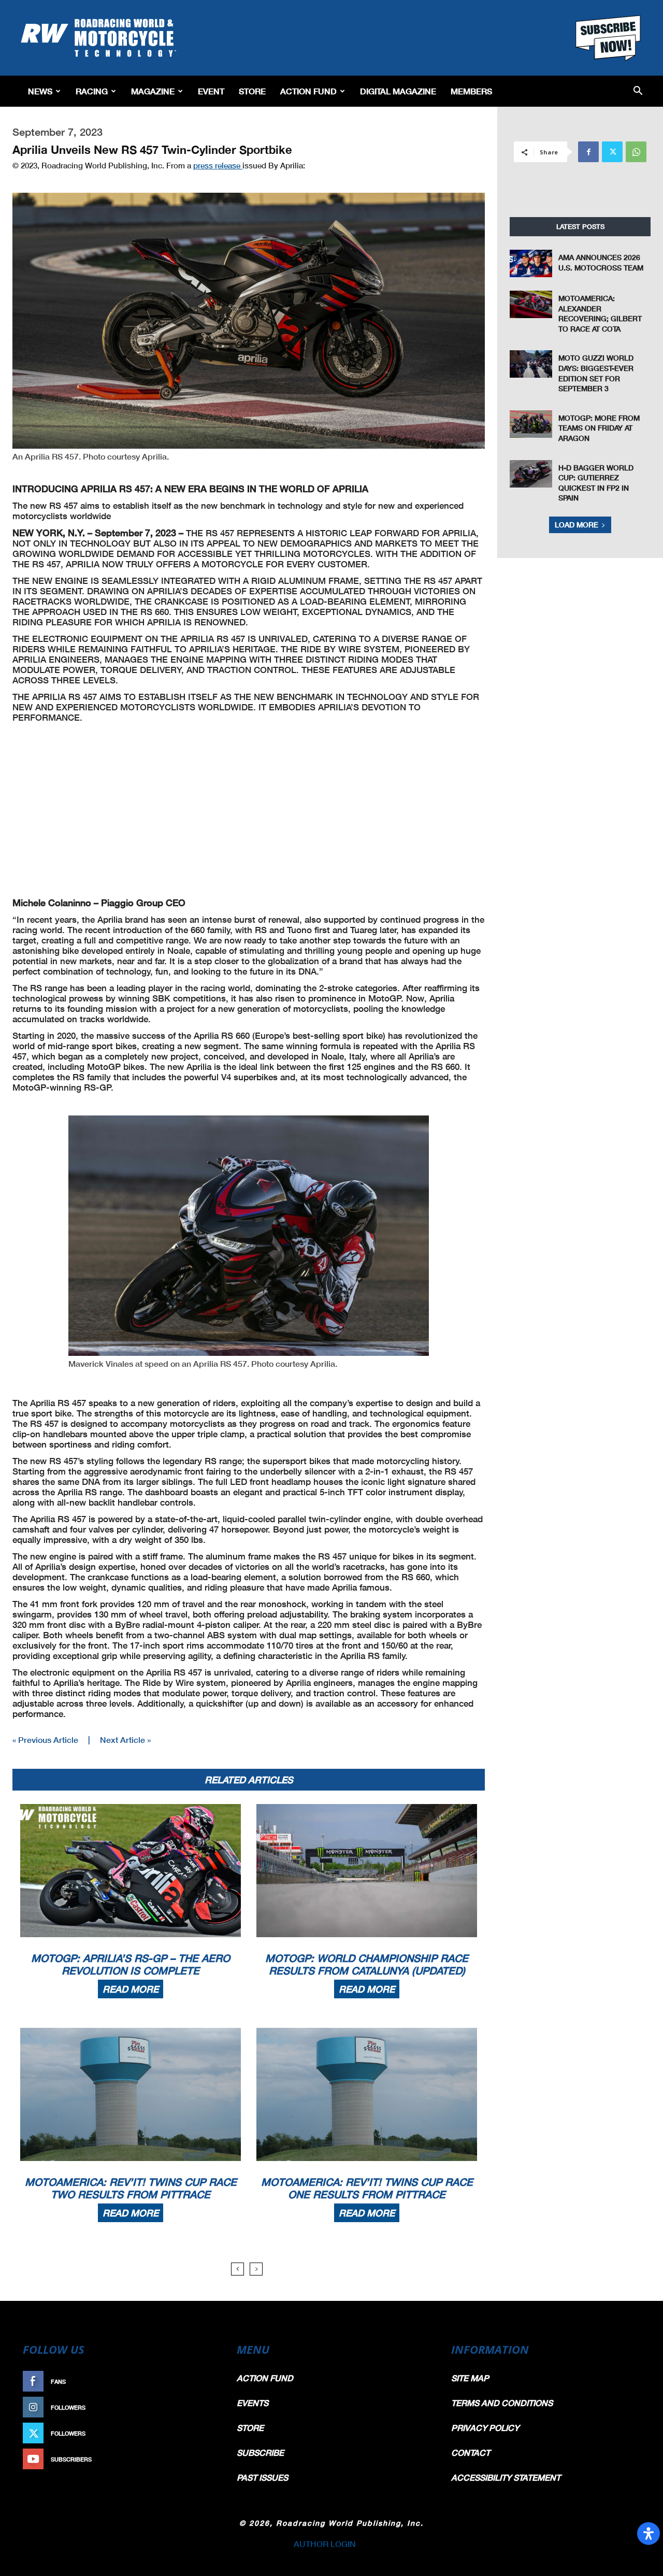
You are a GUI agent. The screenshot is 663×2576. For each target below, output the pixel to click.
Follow (200, 2407)
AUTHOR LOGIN (325, 2544)
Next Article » (125, 1740)
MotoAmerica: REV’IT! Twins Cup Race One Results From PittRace (367, 2188)
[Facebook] (588, 152)
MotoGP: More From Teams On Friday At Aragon (599, 428)
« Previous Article (45, 1740)
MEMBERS (471, 91)
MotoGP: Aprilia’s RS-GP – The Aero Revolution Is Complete (131, 1964)
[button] (638, 91)
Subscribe (195, 2459)
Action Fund (308, 91)
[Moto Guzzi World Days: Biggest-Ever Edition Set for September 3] (531, 364)
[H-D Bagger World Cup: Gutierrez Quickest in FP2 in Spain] (531, 474)
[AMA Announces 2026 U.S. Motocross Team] (531, 263)
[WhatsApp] (636, 152)
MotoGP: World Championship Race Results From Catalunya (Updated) (367, 1964)
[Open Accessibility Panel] (648, 2534)
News (40, 91)
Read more (131, 1989)
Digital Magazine (398, 91)
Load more (576, 525)
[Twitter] (612, 152)
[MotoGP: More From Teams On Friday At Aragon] (531, 424)
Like (206, 2381)
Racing (92, 91)
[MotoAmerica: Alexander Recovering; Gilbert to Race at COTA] (531, 304)
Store (252, 91)
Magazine (153, 91)
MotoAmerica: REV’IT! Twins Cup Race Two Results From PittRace (131, 2188)
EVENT (211, 91)
